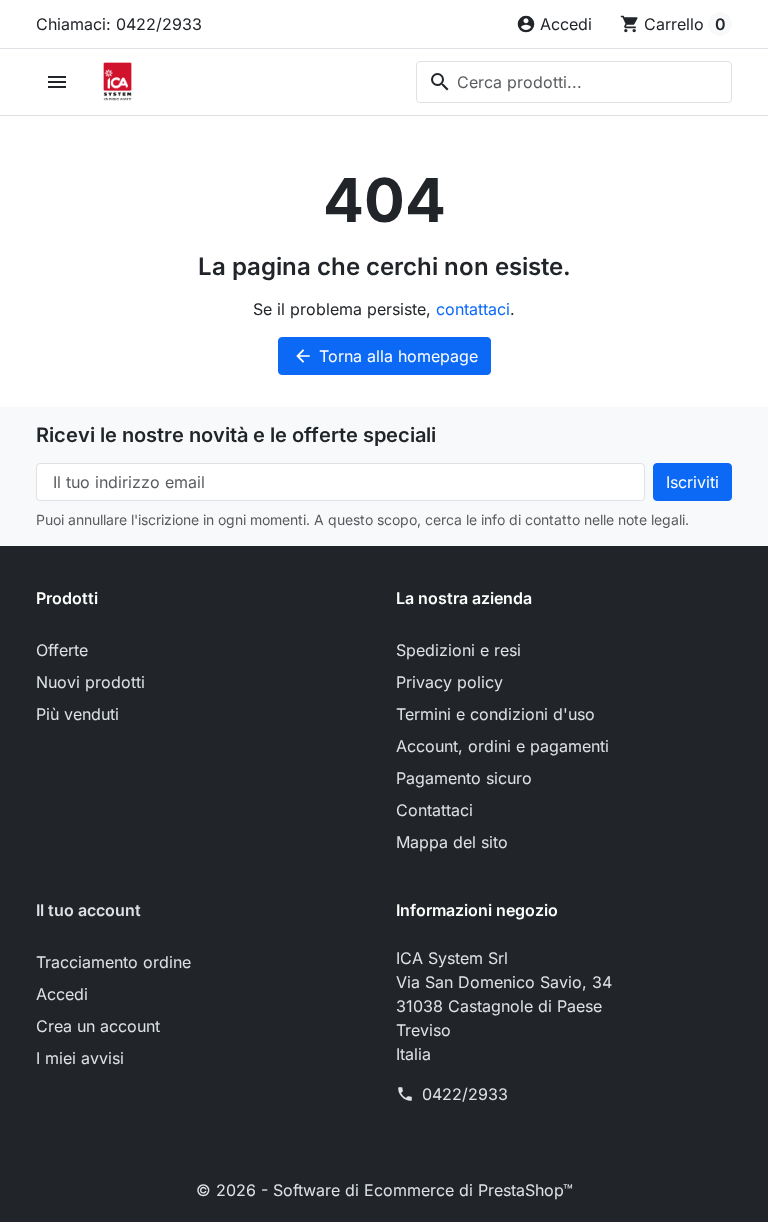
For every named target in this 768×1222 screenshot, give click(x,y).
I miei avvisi (80, 1058)
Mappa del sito (452, 842)
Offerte (62, 650)
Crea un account (98, 1026)
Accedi (62, 994)
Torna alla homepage (385, 356)
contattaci (473, 309)
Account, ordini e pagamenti (502, 746)
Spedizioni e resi (458, 650)
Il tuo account (88, 910)
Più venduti (77, 714)
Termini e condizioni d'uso (495, 714)
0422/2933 (465, 1094)
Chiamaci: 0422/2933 (119, 24)
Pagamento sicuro (464, 778)
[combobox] (574, 82)
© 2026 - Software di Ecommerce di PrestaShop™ (384, 1190)
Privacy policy (449, 682)
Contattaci (434, 810)
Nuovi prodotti (90, 682)
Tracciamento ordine (113, 962)
